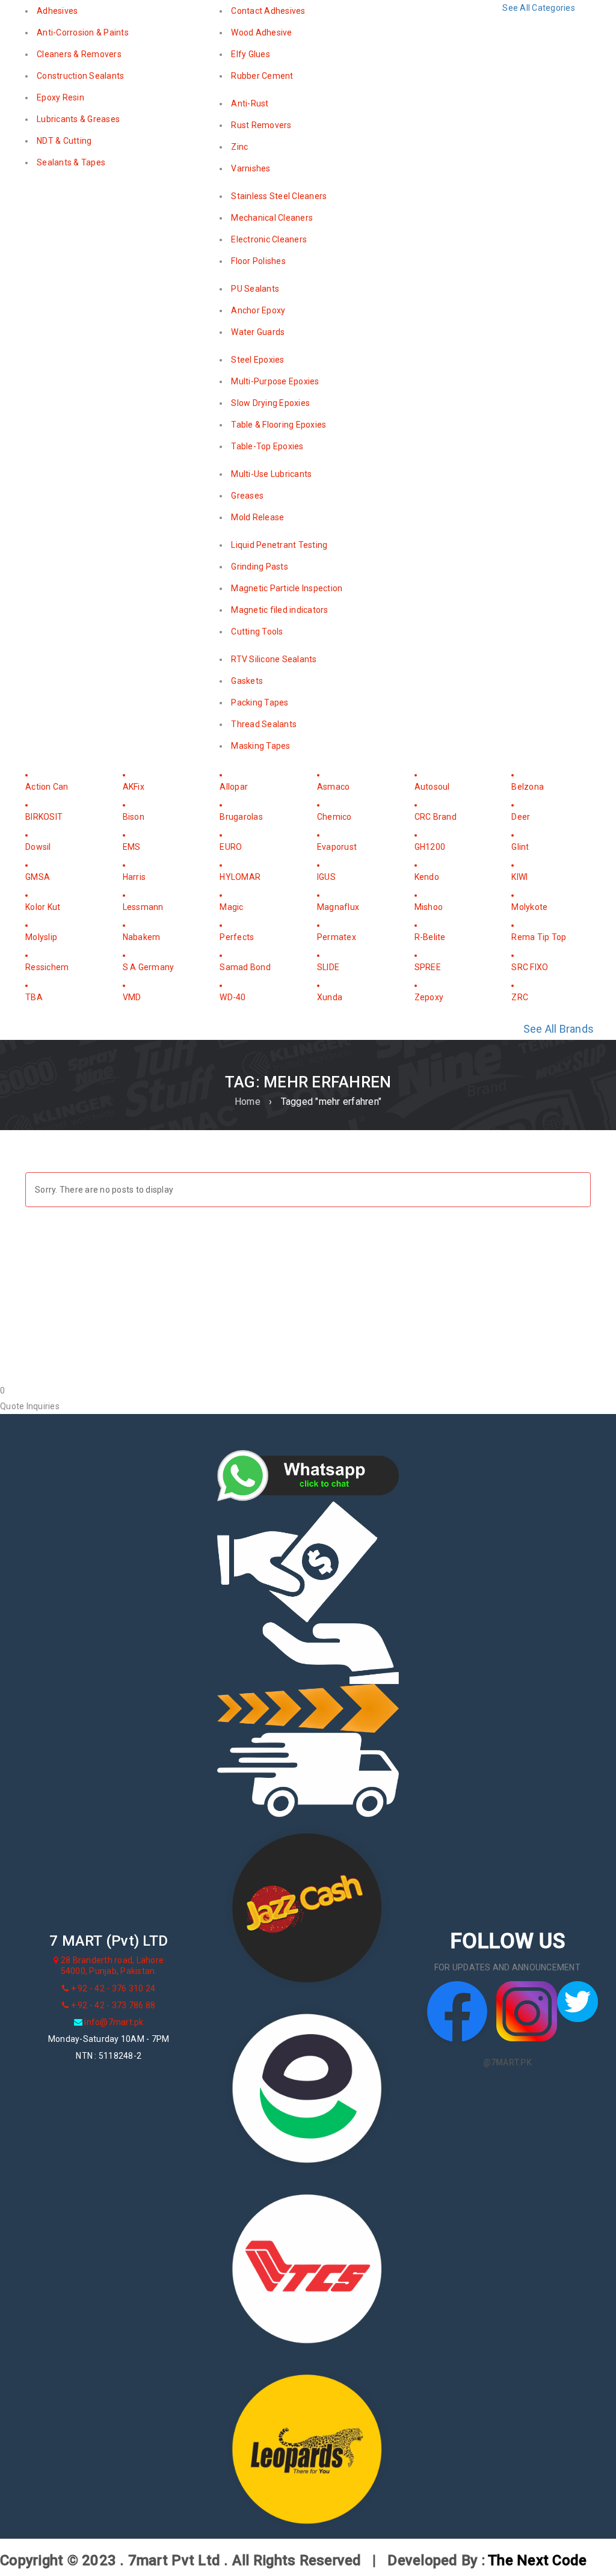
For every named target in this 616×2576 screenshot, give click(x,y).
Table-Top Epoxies (267, 446)
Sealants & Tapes (71, 162)
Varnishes (251, 168)
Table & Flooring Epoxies (279, 425)
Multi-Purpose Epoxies (275, 381)
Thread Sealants (264, 724)
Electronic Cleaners (269, 239)
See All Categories (539, 8)
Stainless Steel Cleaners (279, 196)
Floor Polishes (258, 261)
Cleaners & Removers (79, 54)
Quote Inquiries (30, 1406)
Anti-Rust (250, 103)
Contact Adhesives (268, 11)
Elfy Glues (251, 54)
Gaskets (247, 681)
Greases (247, 496)
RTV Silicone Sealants (274, 659)
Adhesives (57, 11)
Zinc (239, 147)
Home (248, 1102)
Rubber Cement (262, 76)
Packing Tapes (260, 702)
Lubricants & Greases (78, 119)
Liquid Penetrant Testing (279, 545)
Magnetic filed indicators (279, 610)
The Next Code (537, 2560)
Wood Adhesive (261, 32)
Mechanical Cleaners (272, 218)
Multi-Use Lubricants (271, 474)
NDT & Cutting (64, 141)
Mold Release (257, 517)
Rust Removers (261, 125)
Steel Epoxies (257, 360)
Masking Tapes (260, 746)
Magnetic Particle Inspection (287, 588)
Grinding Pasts (260, 567)
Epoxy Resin (60, 97)
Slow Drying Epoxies (270, 403)
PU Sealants (255, 289)
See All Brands (559, 1029)
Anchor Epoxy (258, 310)
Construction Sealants (80, 76)
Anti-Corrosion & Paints (83, 32)
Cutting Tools (257, 632)
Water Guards (258, 332)
